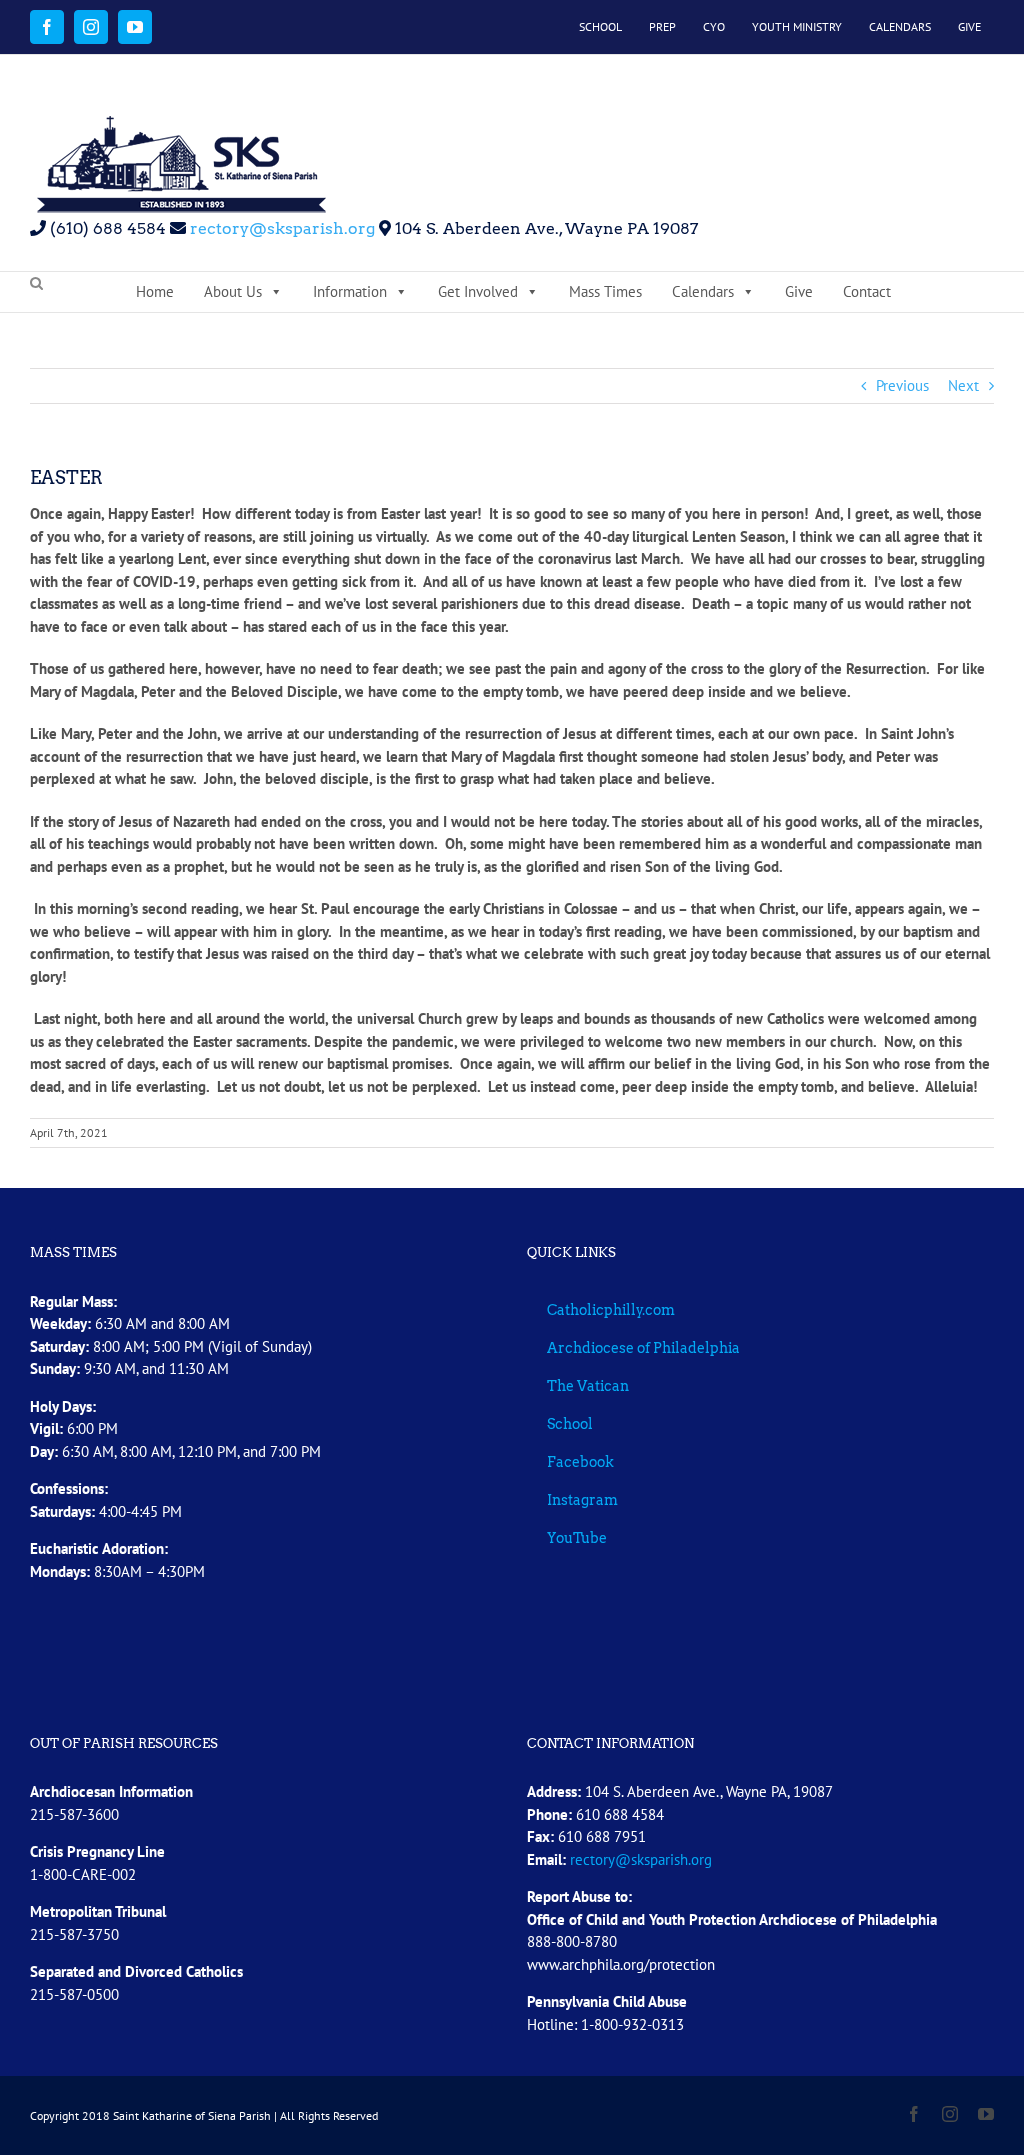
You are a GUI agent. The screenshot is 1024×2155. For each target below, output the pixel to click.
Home (155, 291)
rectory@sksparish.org (280, 228)
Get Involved (478, 291)
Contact (867, 291)
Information (350, 291)
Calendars (703, 291)
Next (963, 385)
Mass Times (605, 291)
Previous (902, 385)
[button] (36, 284)
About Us (233, 291)
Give (799, 291)
